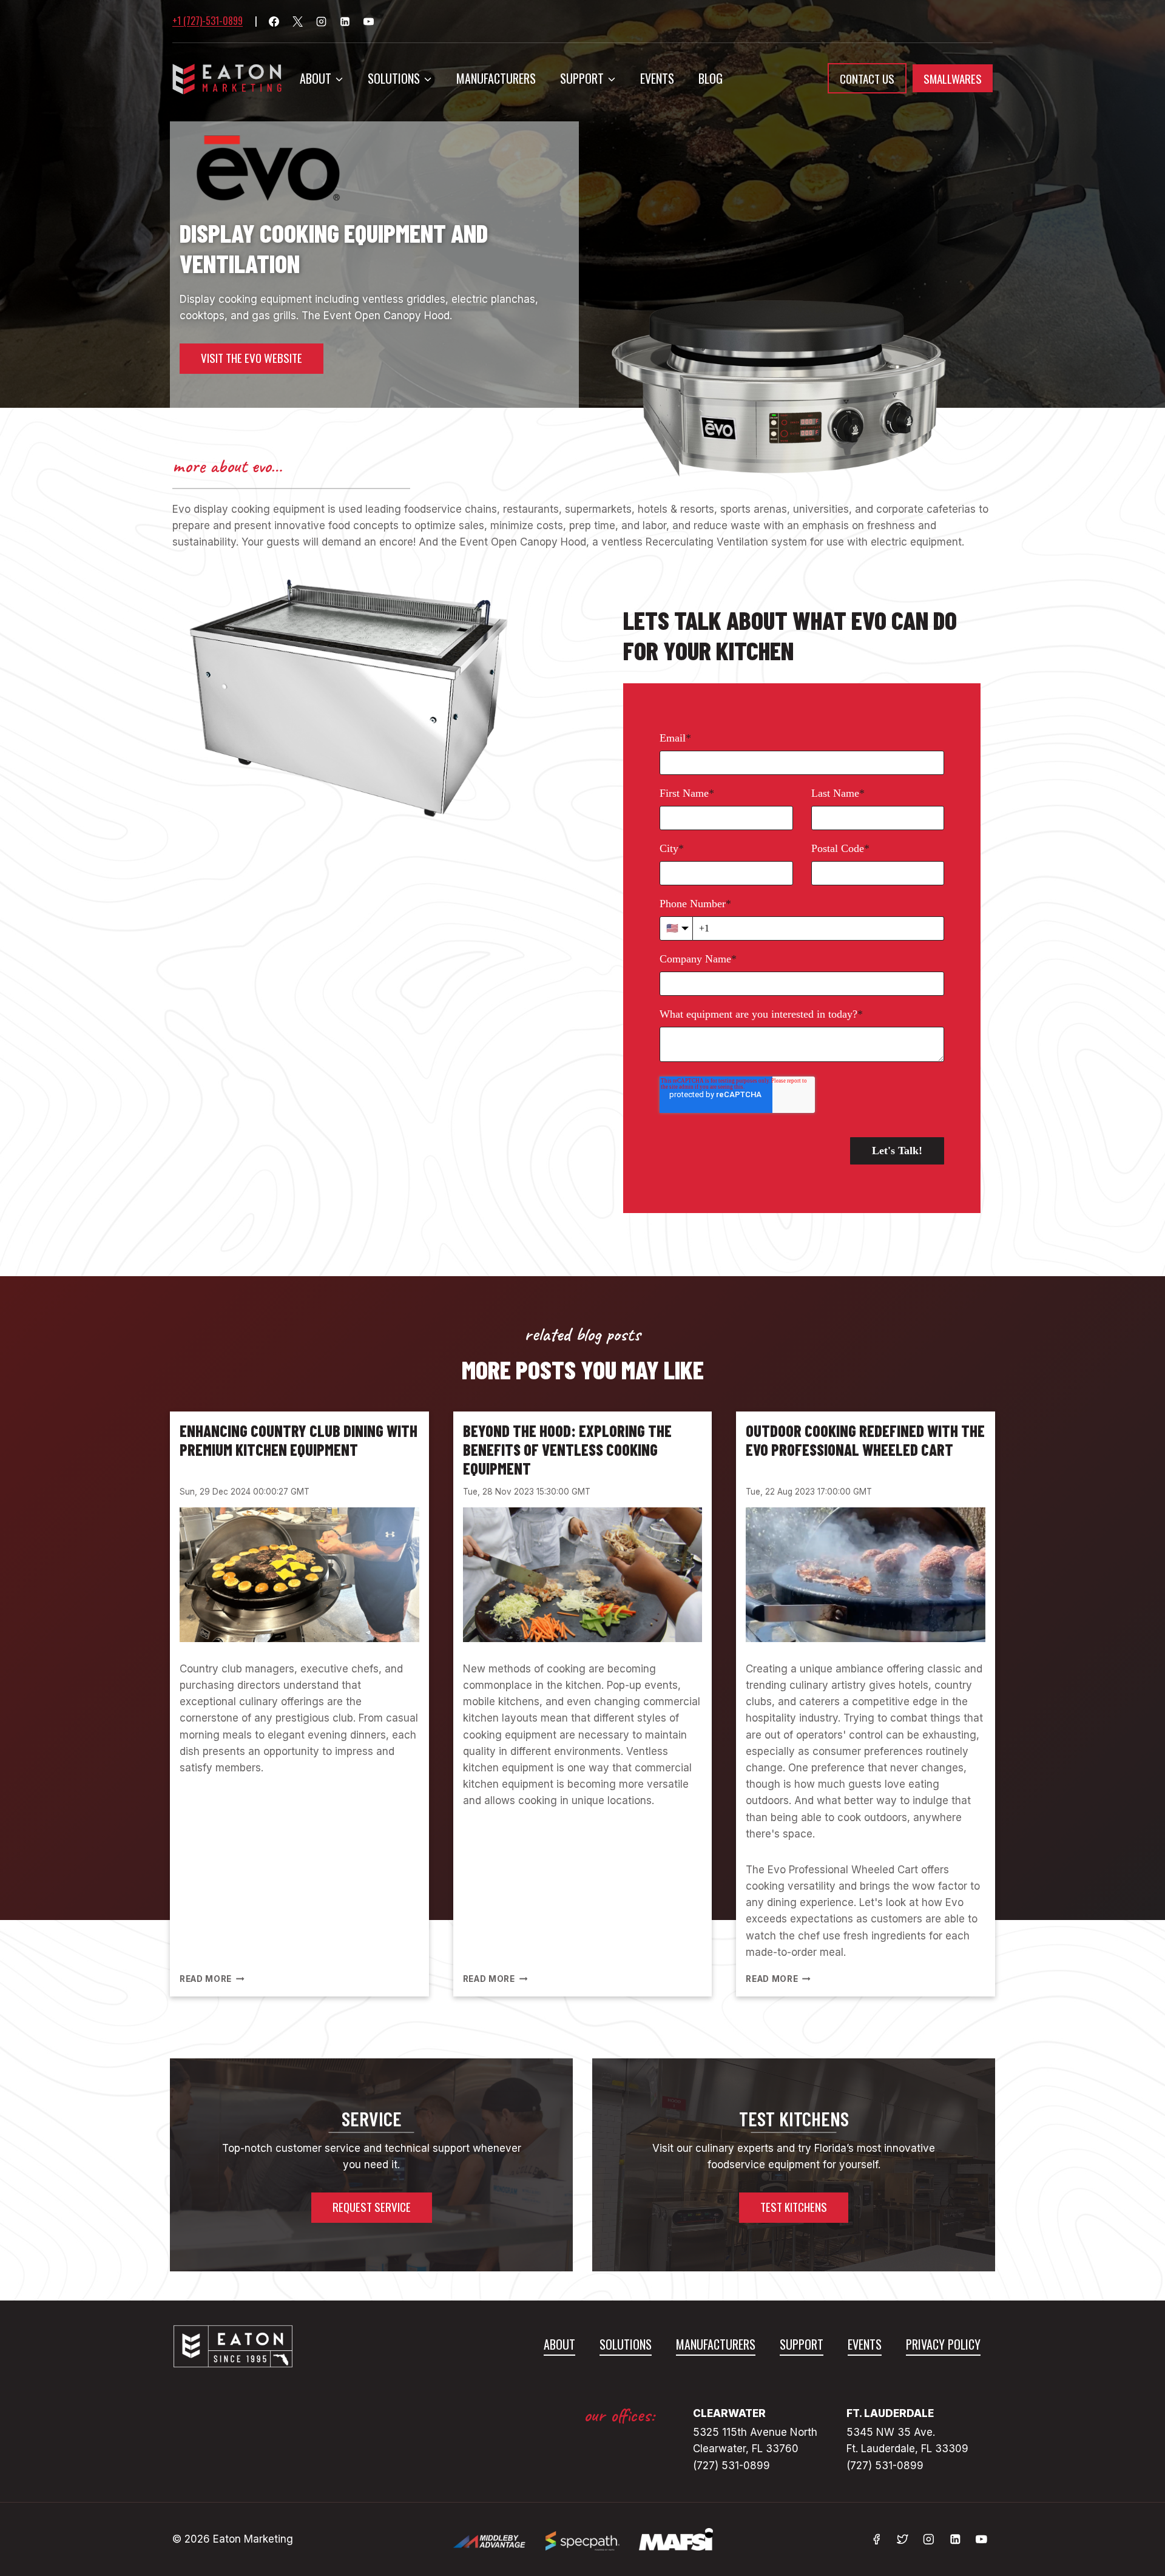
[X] (297, 21)
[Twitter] (903, 2539)
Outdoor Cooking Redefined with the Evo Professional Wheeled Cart (865, 1440)
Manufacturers (496, 78)
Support (802, 2344)
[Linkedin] (345, 21)
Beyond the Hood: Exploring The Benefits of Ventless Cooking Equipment (567, 1449)
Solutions (626, 2344)
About (559, 2344)
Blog (711, 78)
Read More (210, 1979)
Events (657, 78)
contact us (867, 78)
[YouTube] (368, 21)
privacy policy (943, 2344)
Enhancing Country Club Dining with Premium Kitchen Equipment (299, 1440)
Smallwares (953, 78)
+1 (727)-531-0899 (208, 21)
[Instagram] (321, 21)
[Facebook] (274, 21)
